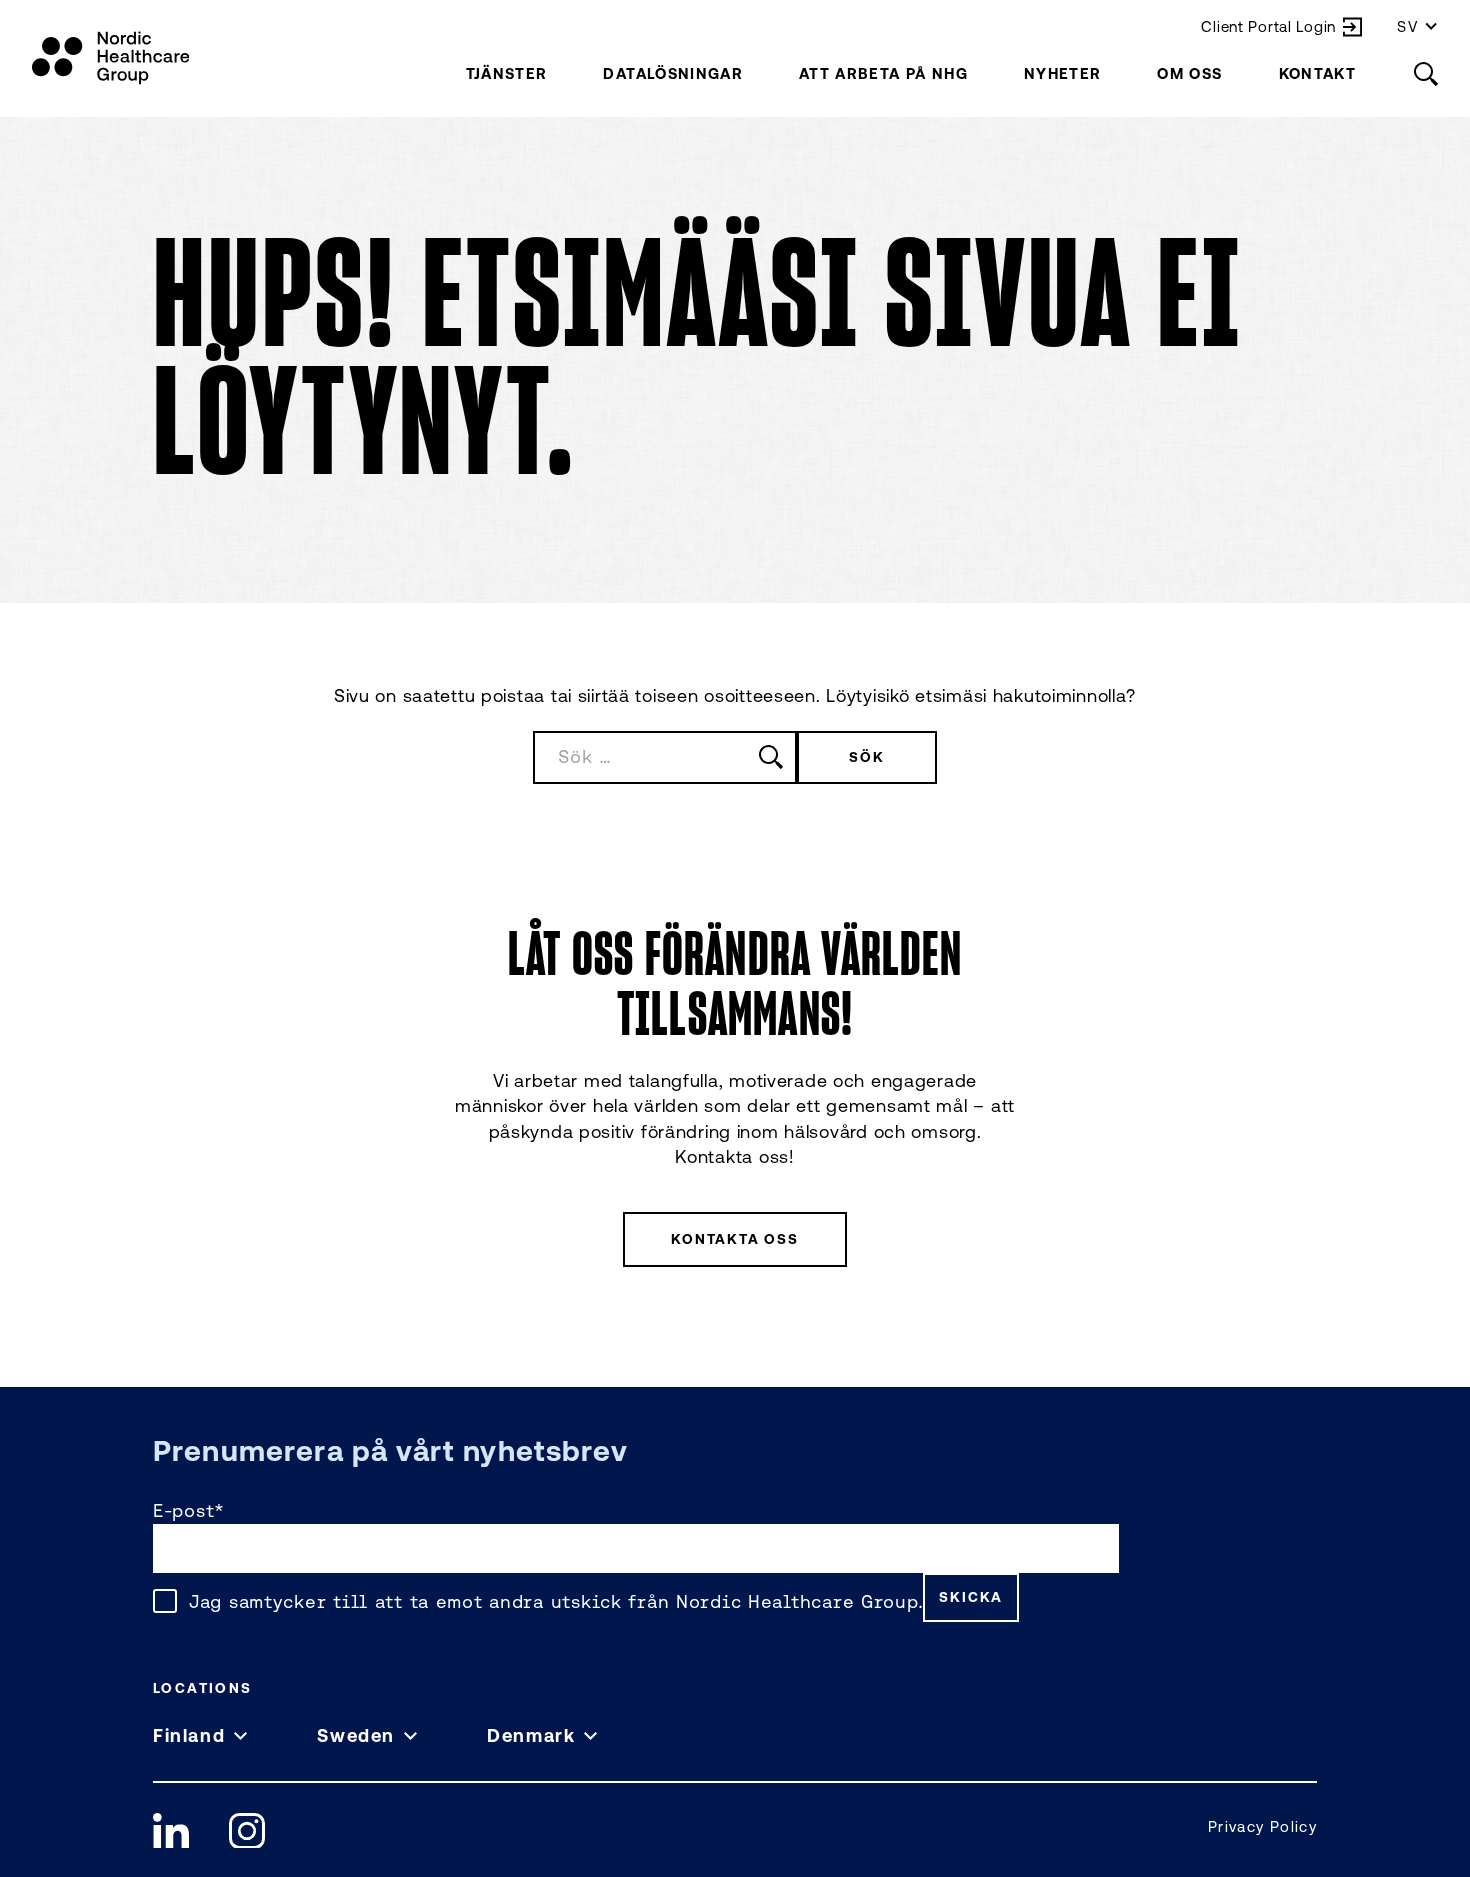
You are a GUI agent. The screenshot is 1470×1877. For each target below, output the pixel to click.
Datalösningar (673, 73)
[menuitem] (507, 73)
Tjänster (507, 73)
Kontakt (1317, 73)
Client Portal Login (1268, 26)
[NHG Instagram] (247, 1831)
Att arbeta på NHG (883, 73)
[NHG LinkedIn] (171, 1831)
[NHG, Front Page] (110, 58)
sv (1408, 26)
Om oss (1189, 73)
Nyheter (1062, 73)
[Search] (1426, 73)
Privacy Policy (1262, 1826)
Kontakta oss (735, 1239)
